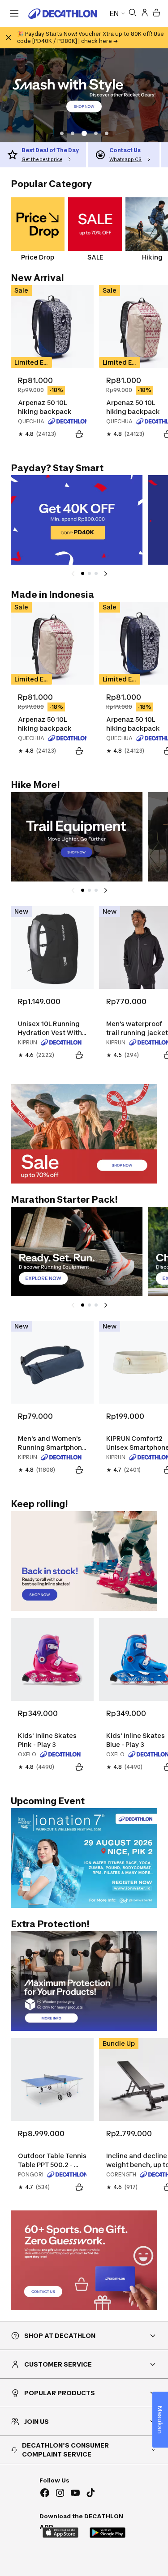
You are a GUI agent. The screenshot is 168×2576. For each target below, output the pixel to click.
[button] (62, 133)
